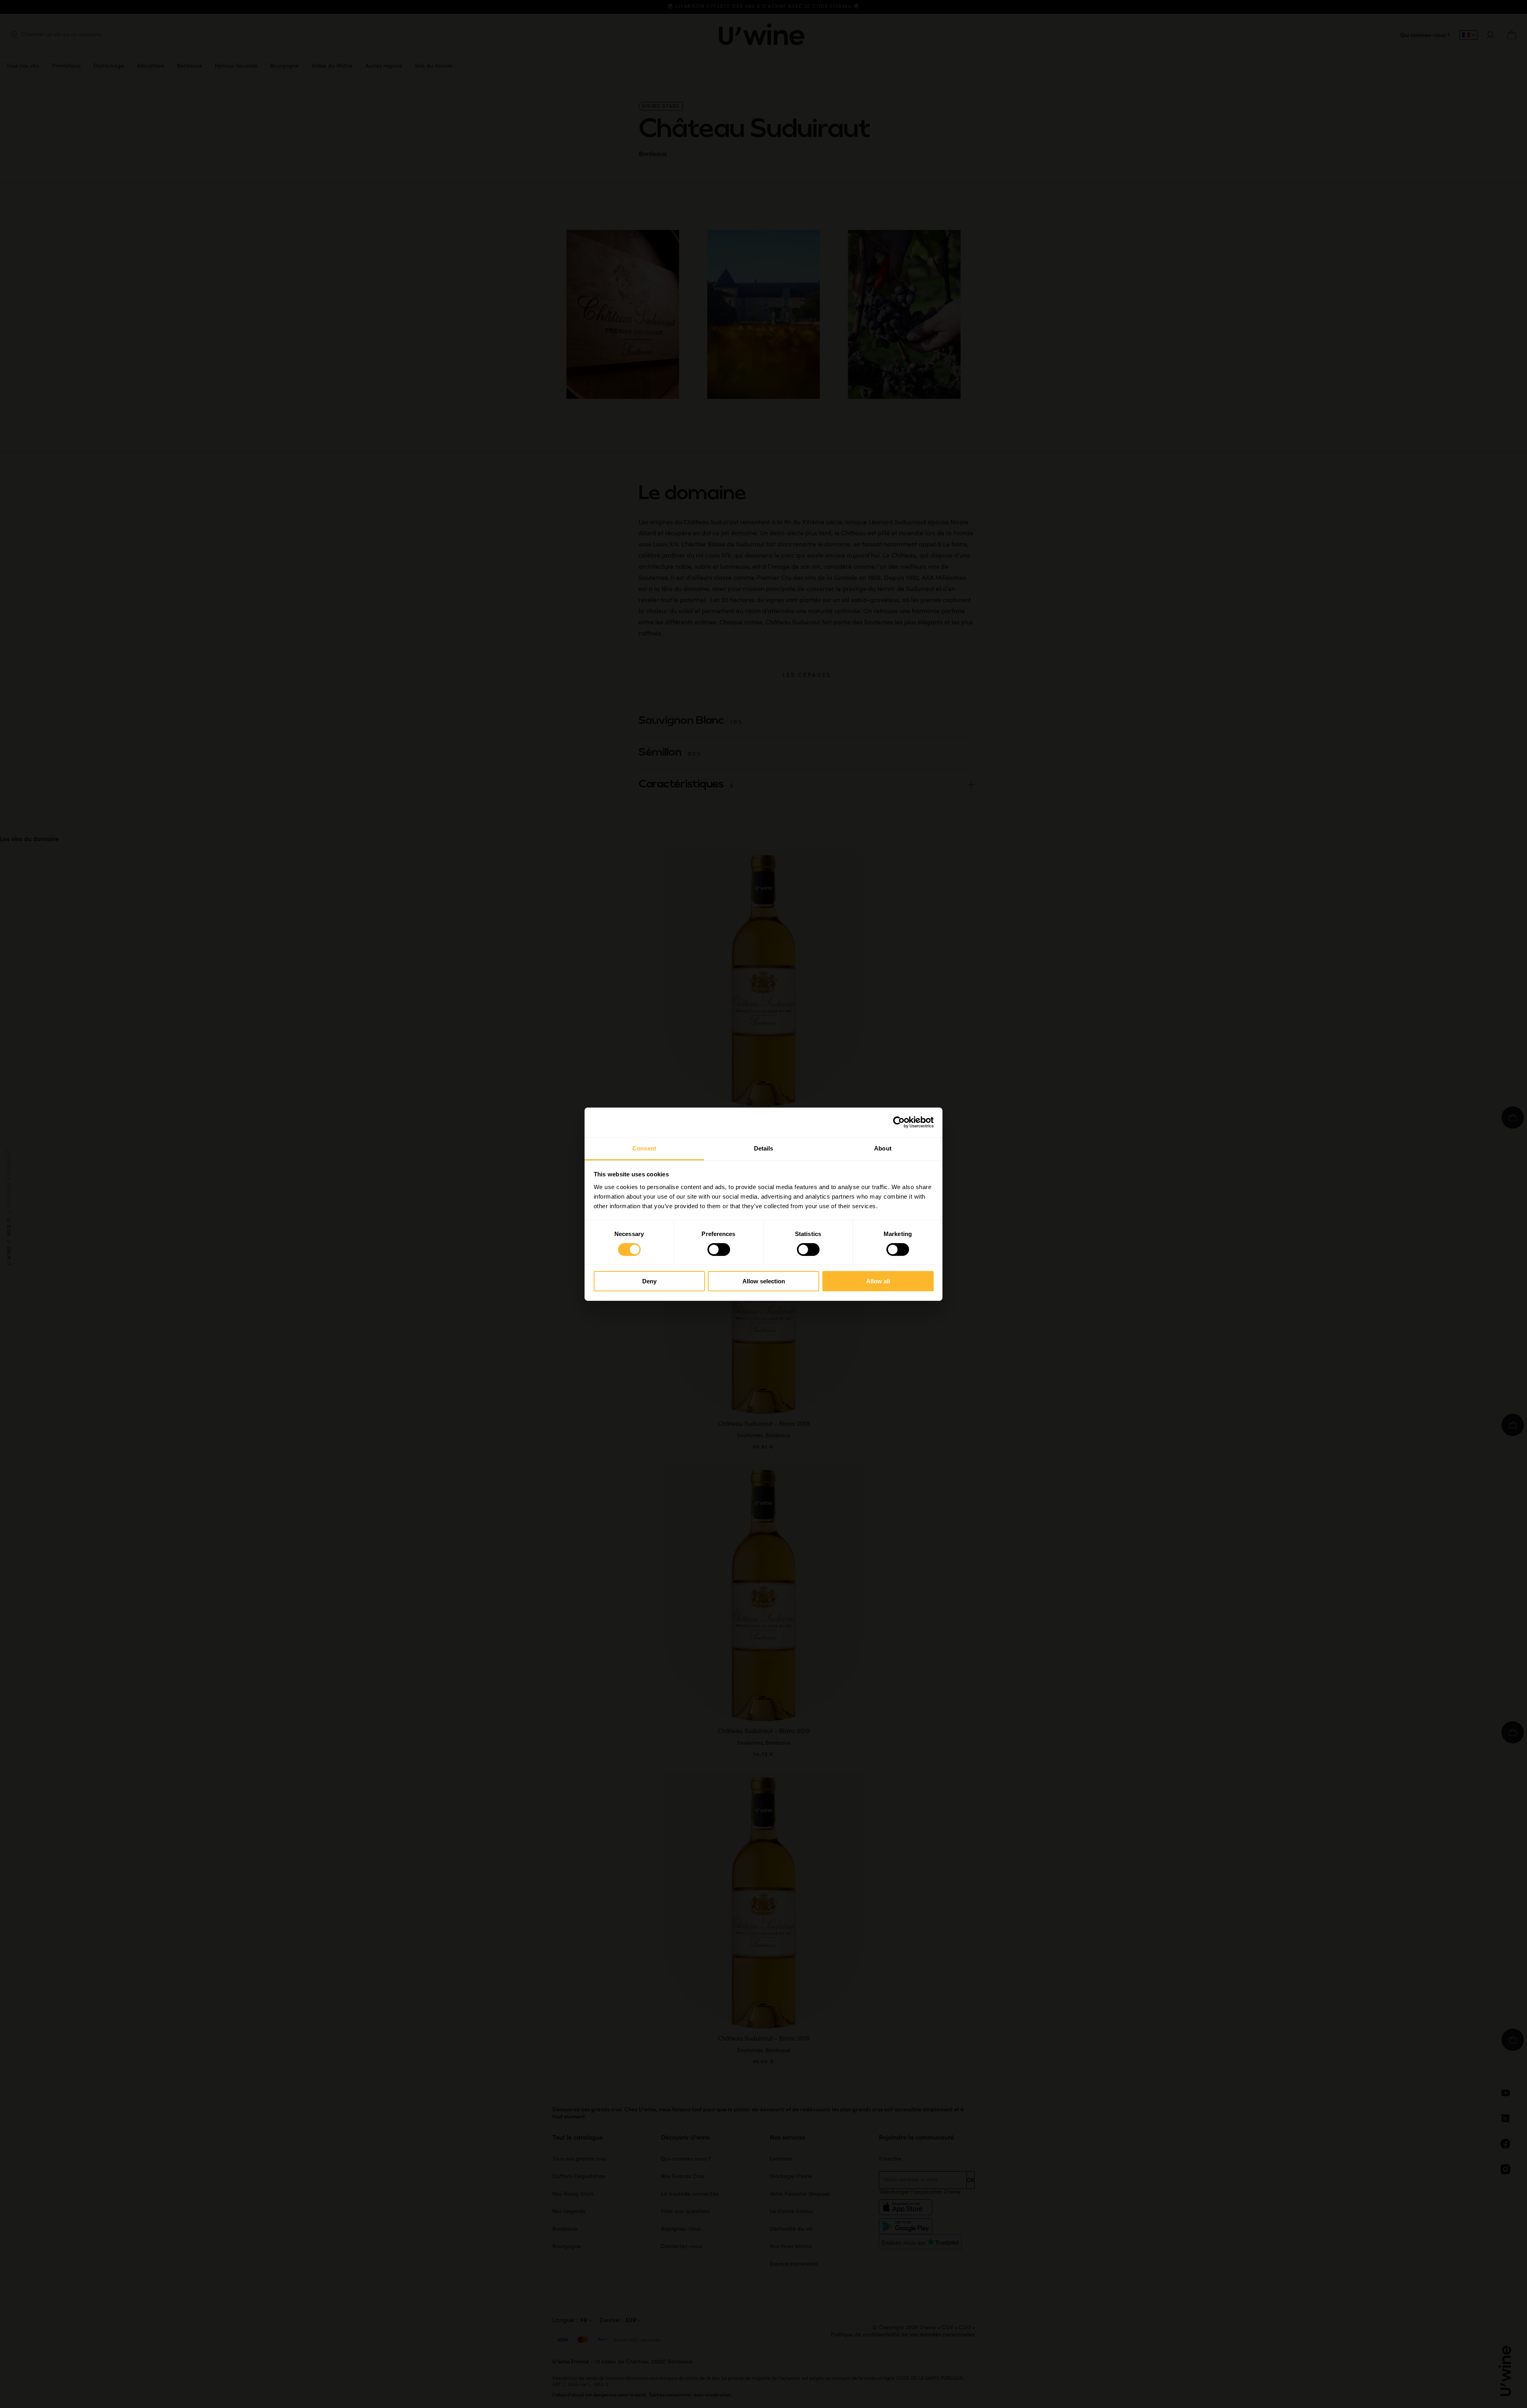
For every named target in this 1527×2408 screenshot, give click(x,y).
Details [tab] (764, 1148)
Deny (649, 1281)
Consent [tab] (644, 1148)
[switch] (719, 1250)
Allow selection (764, 1281)
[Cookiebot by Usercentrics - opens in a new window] (899, 1122)
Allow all (878, 1281)
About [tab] (883, 1148)
